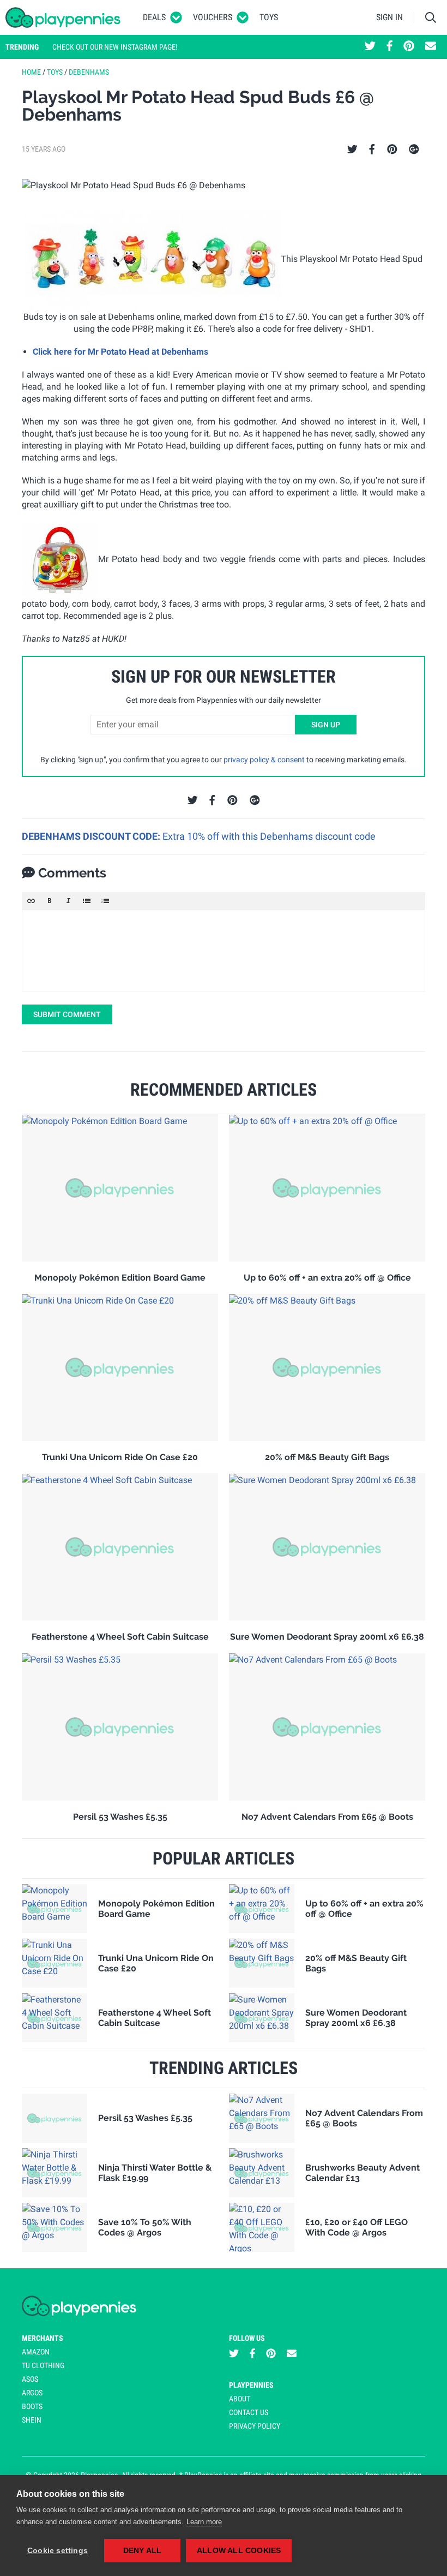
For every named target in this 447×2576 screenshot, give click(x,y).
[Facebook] (372, 150)
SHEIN (32, 2420)
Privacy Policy (255, 2426)
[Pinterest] (392, 150)
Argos (32, 2393)
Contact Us (249, 2412)
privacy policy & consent (264, 760)
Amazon (36, 2352)
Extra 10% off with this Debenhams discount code (269, 836)
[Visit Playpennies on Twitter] (370, 47)
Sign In (389, 17)
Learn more (204, 2522)
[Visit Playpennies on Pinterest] (409, 47)
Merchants (43, 2338)
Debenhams (89, 72)
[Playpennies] (63, 17)
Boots (32, 2406)
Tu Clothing (43, 2365)
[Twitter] (352, 150)
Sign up (326, 725)
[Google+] (414, 150)
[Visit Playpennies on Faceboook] (389, 47)
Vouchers (213, 17)
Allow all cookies (239, 2551)
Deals (154, 17)
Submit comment (67, 1014)
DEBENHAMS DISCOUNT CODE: (92, 836)
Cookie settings (58, 2551)
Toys (269, 17)
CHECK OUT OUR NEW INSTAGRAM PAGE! (115, 47)
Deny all (143, 2551)
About (240, 2399)
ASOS (30, 2379)
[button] (31, 901)
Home (31, 72)
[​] (224, 951)
